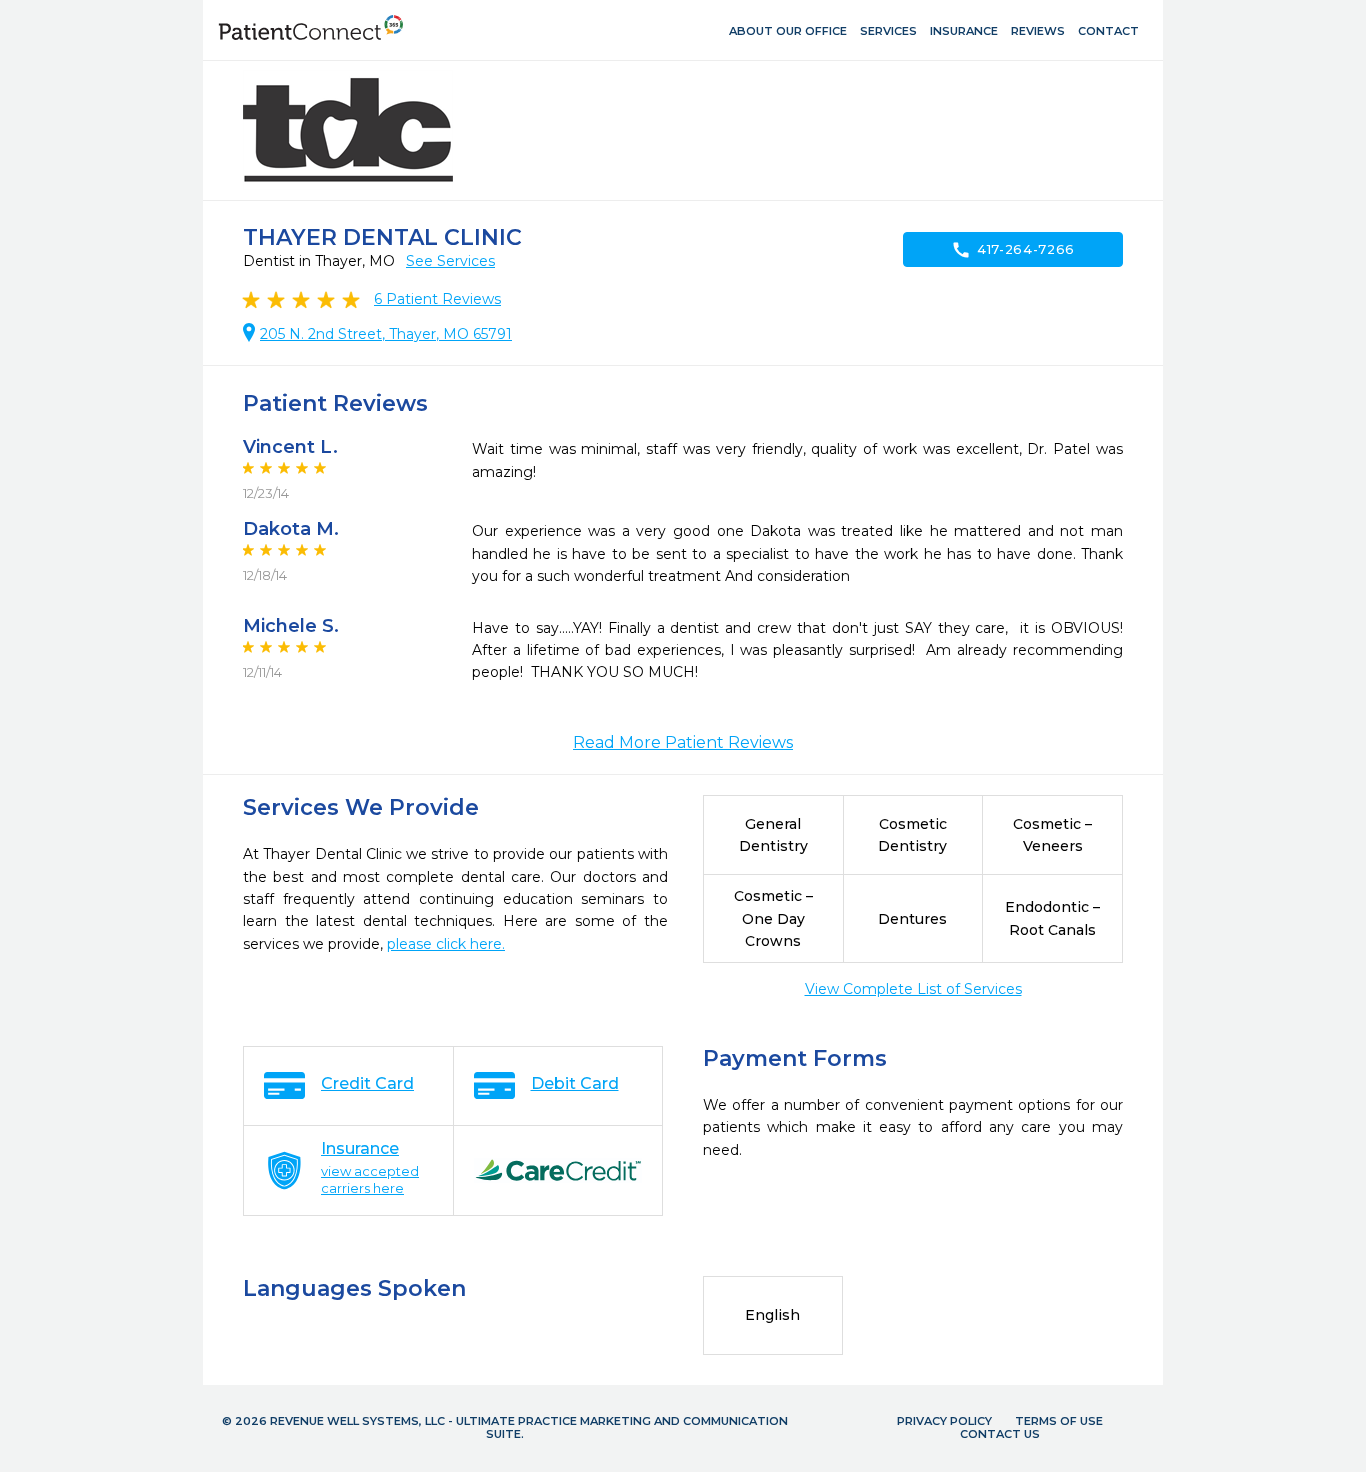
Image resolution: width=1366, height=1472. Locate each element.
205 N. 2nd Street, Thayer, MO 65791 (386, 334)
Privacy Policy (944, 1421)
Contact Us (1000, 1434)
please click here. (446, 944)
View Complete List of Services (913, 989)
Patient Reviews (437, 299)
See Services (450, 261)
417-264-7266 (1013, 250)
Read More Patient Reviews (683, 742)
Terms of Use (1059, 1421)
